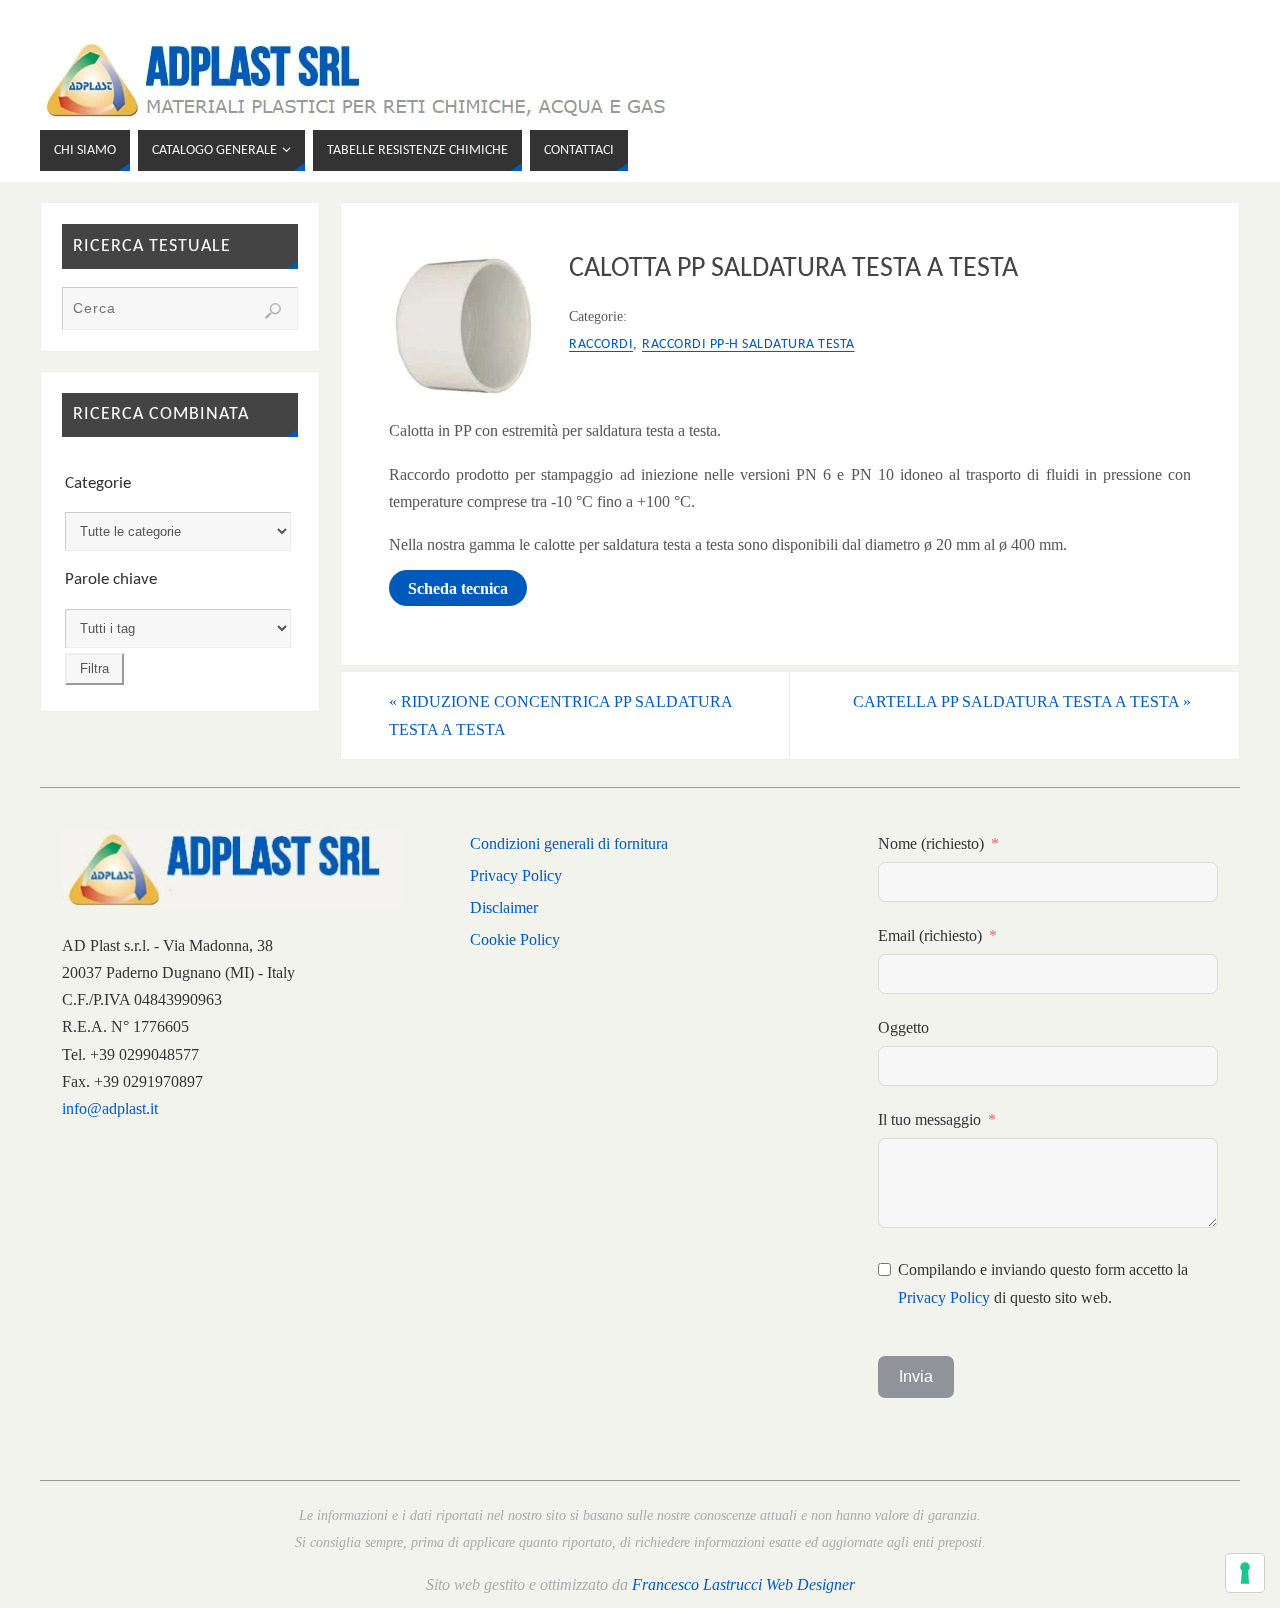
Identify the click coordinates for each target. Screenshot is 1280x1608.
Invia (916, 1376)
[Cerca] (273, 311)
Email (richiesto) (930, 935)
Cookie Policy (515, 939)
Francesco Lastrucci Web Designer (743, 1584)
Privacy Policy (516, 875)
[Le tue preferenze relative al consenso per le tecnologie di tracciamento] (1245, 1573)
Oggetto (903, 1027)
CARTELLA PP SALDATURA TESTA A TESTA (1022, 701)
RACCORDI (601, 344)
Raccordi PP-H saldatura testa (748, 344)
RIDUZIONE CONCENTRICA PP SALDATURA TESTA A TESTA (561, 715)
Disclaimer (504, 907)
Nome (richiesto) (931, 843)
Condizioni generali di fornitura (569, 843)
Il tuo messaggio (929, 1119)
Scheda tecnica (458, 587)
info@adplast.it (110, 1108)
